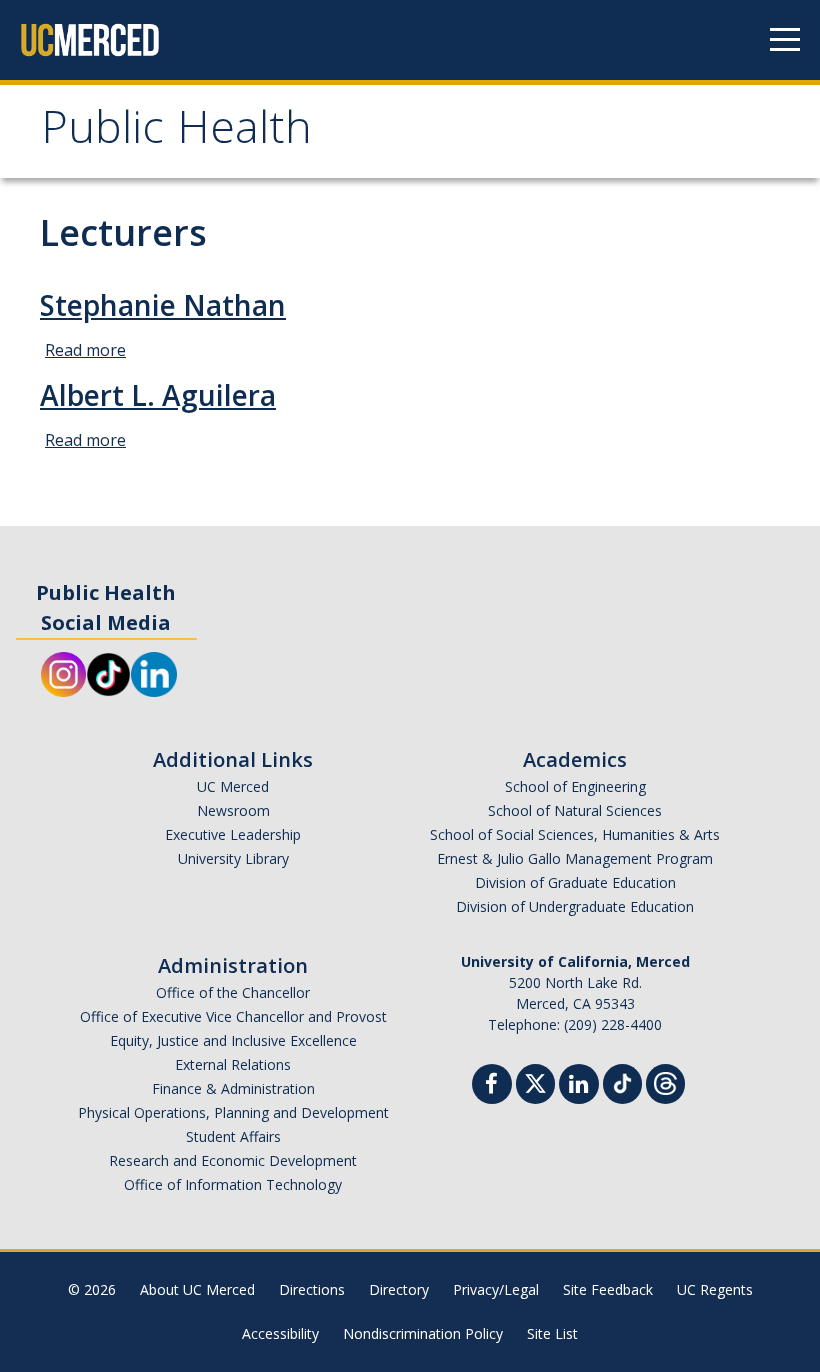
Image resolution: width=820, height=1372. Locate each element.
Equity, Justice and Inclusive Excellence (233, 1040)
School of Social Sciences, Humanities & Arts (575, 834)
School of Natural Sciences (575, 810)
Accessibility (280, 1333)
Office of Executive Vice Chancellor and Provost (233, 1016)
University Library (233, 858)
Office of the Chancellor (233, 992)
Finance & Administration (233, 1088)
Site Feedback (608, 1289)
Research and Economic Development (233, 1160)
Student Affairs (233, 1136)
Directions (312, 1289)
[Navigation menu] (785, 40)
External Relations (233, 1064)
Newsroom (233, 810)
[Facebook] (492, 1086)
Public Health (176, 133)
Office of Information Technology (233, 1184)
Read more (85, 350)
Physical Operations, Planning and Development (233, 1112)
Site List (552, 1333)
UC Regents (715, 1289)
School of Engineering (575, 786)
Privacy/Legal (496, 1289)
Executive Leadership (233, 834)
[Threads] (665, 1081)
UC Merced (233, 786)
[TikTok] (622, 1081)
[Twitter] (535, 1081)
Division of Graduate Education (575, 882)
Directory (399, 1289)
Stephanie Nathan (163, 305)
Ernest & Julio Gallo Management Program (575, 858)
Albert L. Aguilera (158, 395)
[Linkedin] (579, 1086)
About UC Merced (197, 1289)
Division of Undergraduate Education (575, 906)
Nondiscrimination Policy (423, 1333)
